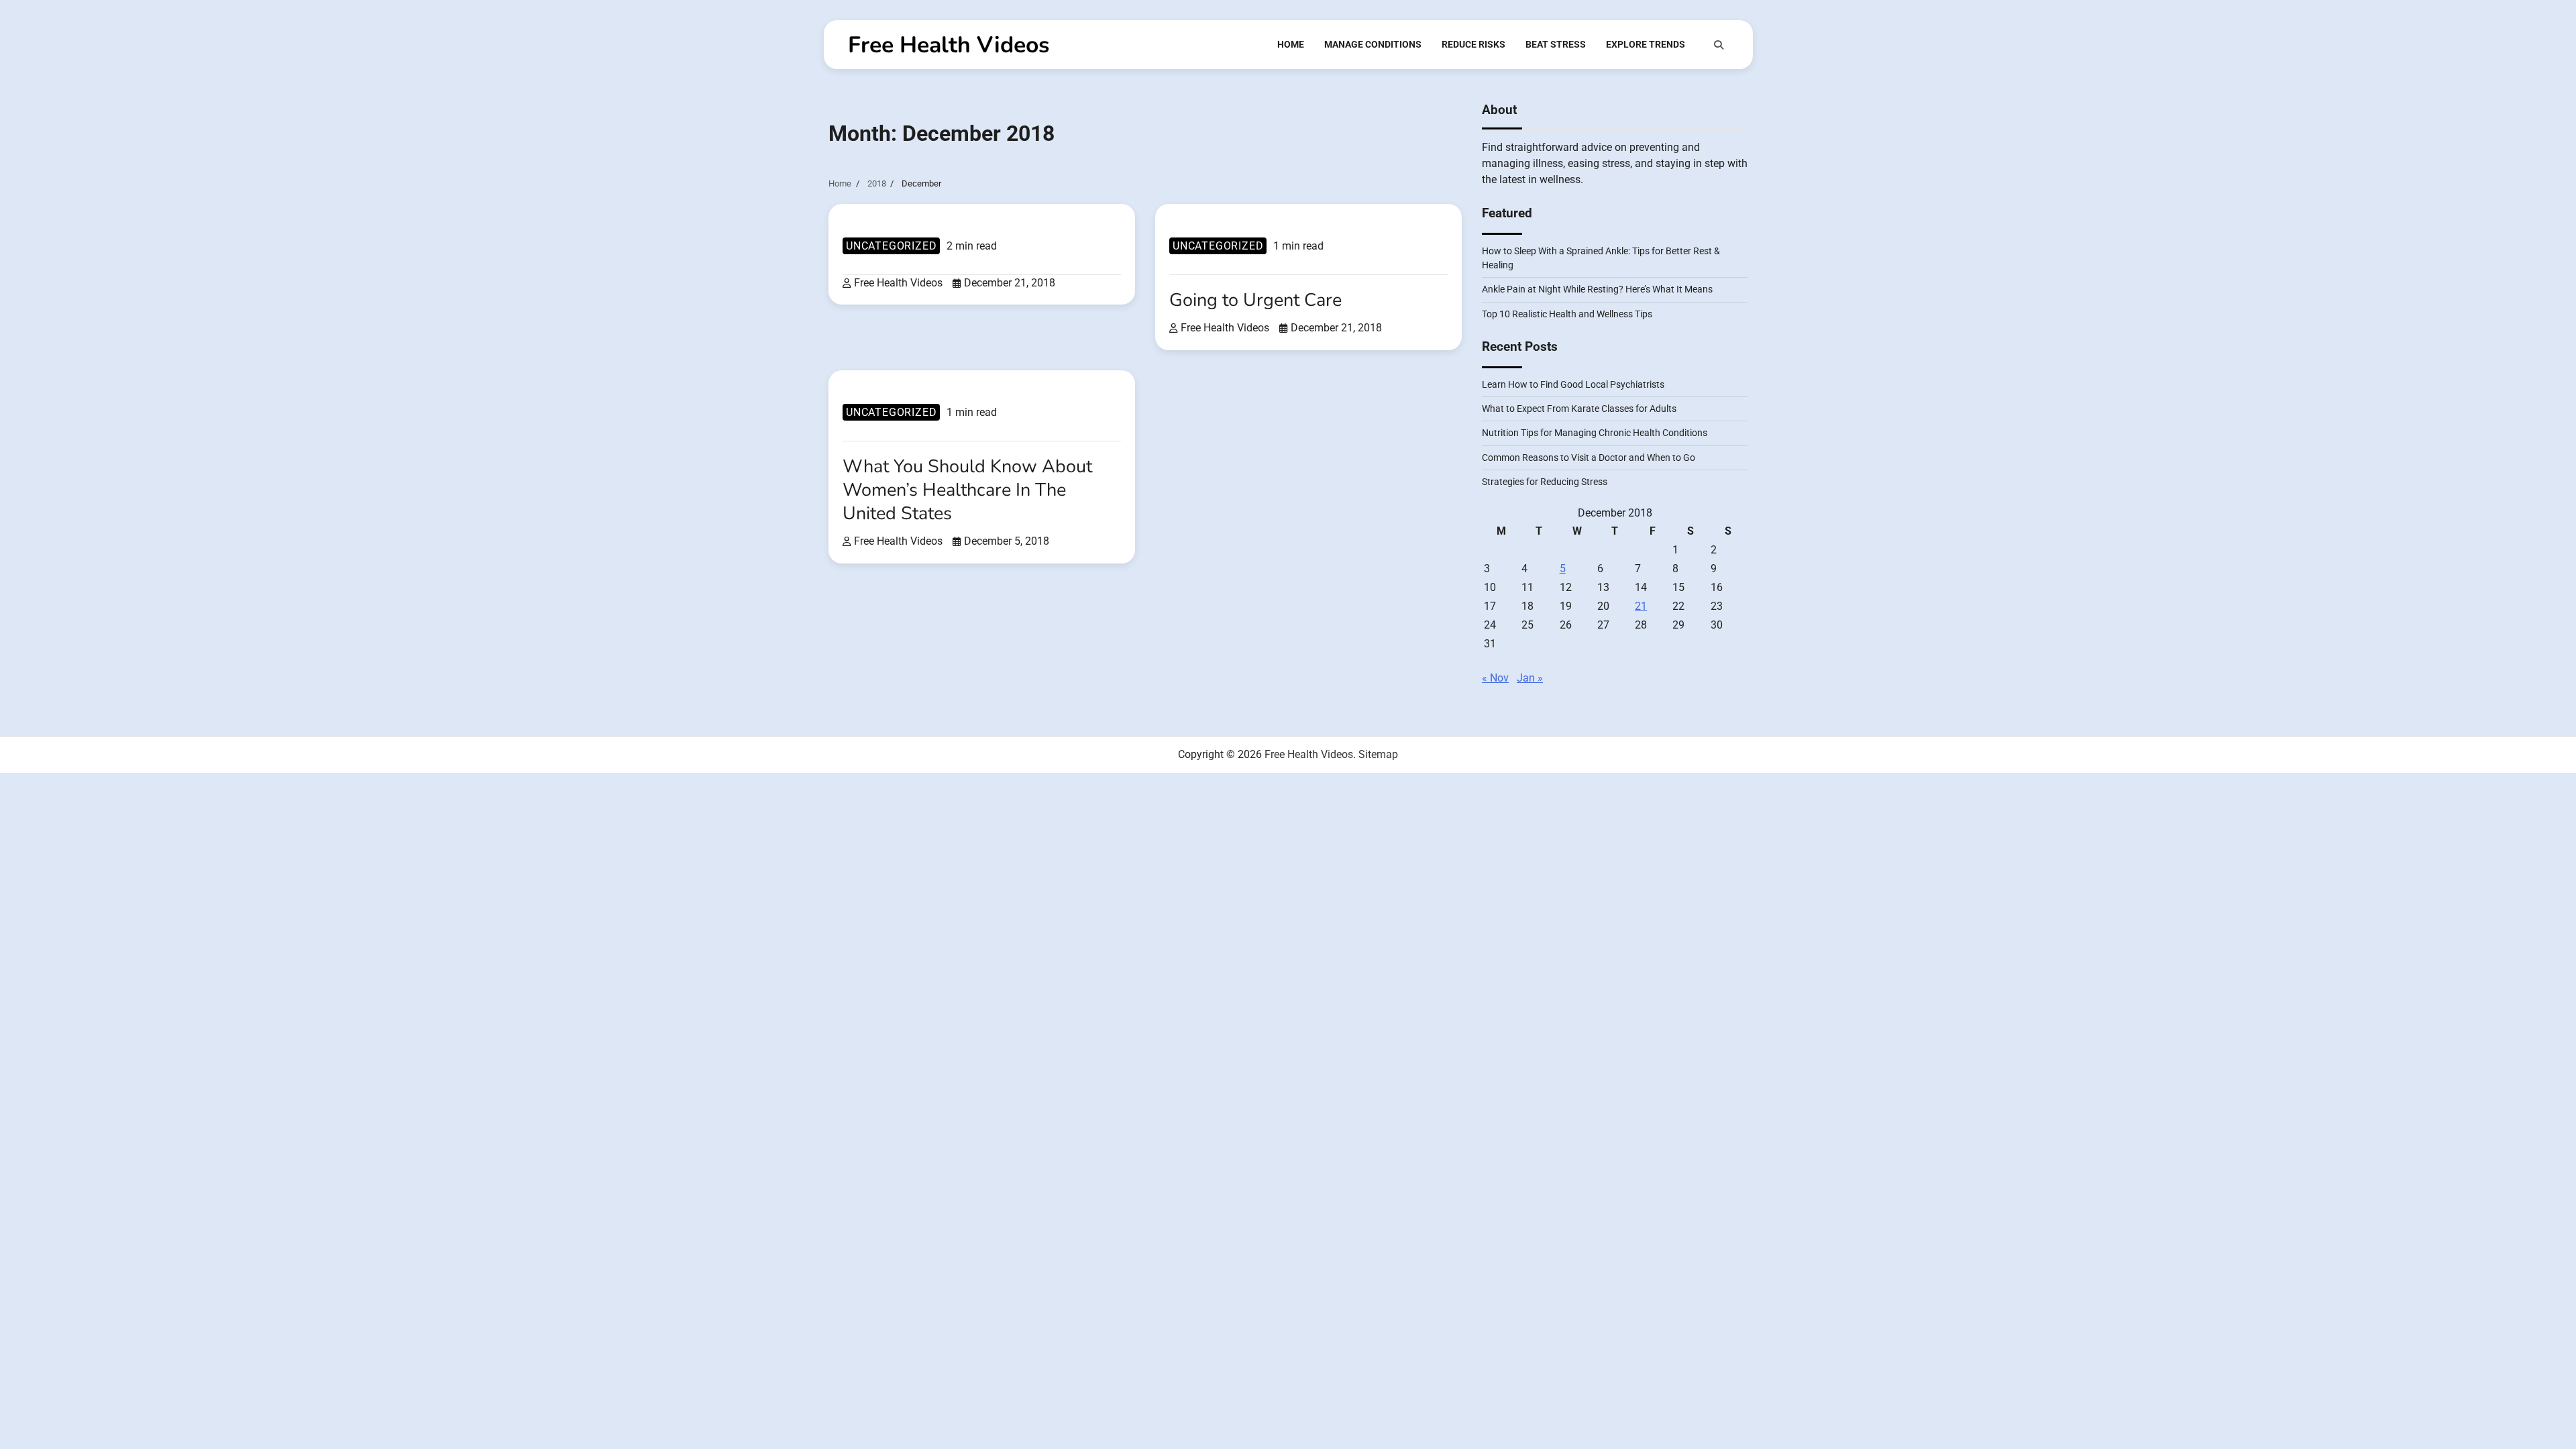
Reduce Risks (1473, 44)
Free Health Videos (949, 45)
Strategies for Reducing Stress (1545, 482)
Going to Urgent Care (1255, 300)
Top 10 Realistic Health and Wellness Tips (1567, 314)
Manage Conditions (1373, 44)
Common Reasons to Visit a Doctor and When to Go (1589, 458)
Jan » (1530, 678)
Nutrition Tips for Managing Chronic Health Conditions (1595, 433)
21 (1641, 606)
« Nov (1495, 678)
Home (1291, 44)
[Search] (1719, 45)
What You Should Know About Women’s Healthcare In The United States (967, 490)
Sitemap (1378, 754)
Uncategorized (891, 246)
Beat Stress (1556, 44)
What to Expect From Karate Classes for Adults (1579, 409)
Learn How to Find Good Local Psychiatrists (1573, 384)
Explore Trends (1646, 44)
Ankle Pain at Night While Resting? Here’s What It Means (1597, 289)
